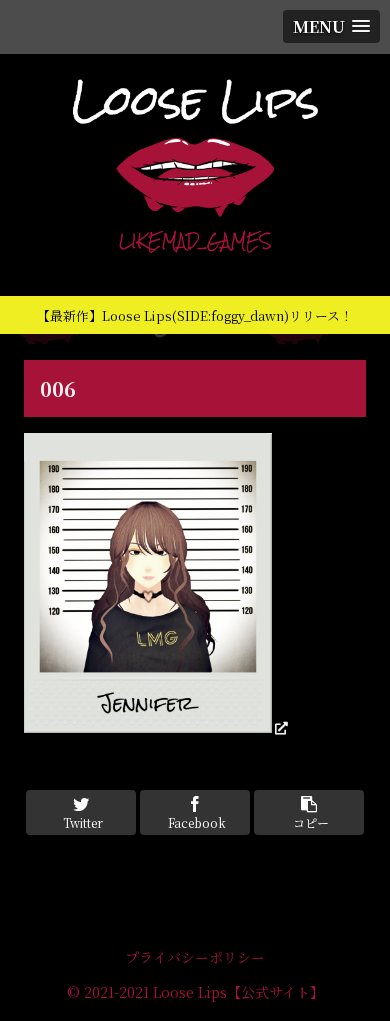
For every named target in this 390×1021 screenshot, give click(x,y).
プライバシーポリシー (195, 957)
